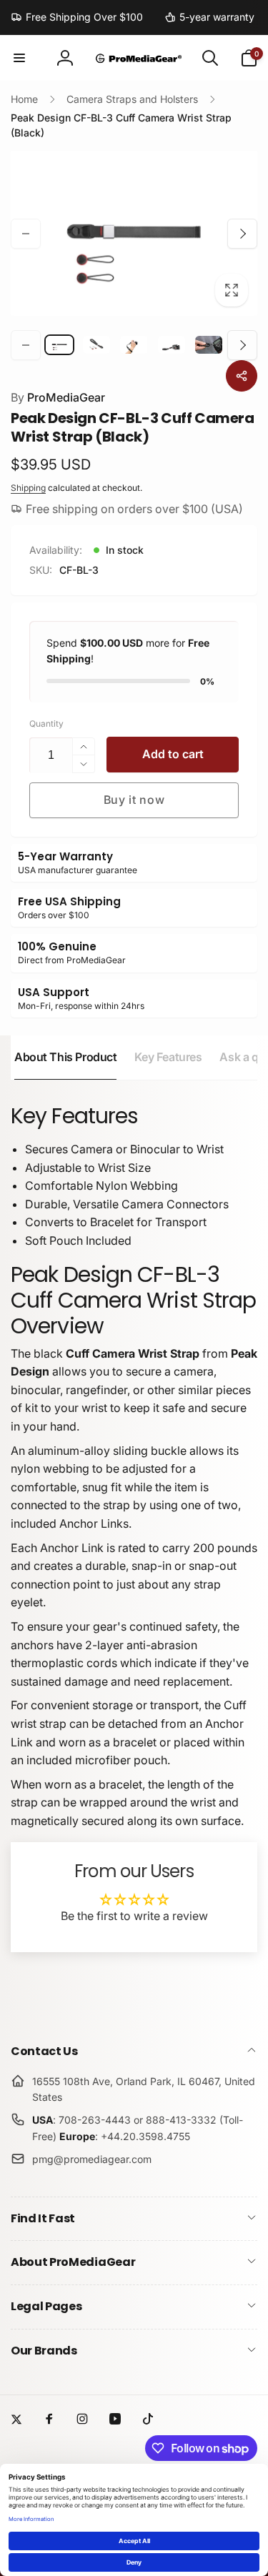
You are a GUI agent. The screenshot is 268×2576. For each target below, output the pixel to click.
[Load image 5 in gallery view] (209, 345)
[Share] (242, 376)
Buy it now (134, 800)
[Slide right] (242, 234)
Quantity (46, 723)
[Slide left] (26, 234)
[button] (19, 58)
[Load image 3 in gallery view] (134, 345)
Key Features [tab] (168, 1057)
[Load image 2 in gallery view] (96, 345)
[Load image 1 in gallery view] (59, 345)
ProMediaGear (58, 397)
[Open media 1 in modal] (134, 233)
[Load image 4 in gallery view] (172, 345)
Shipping (28, 488)
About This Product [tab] (65, 1057)
